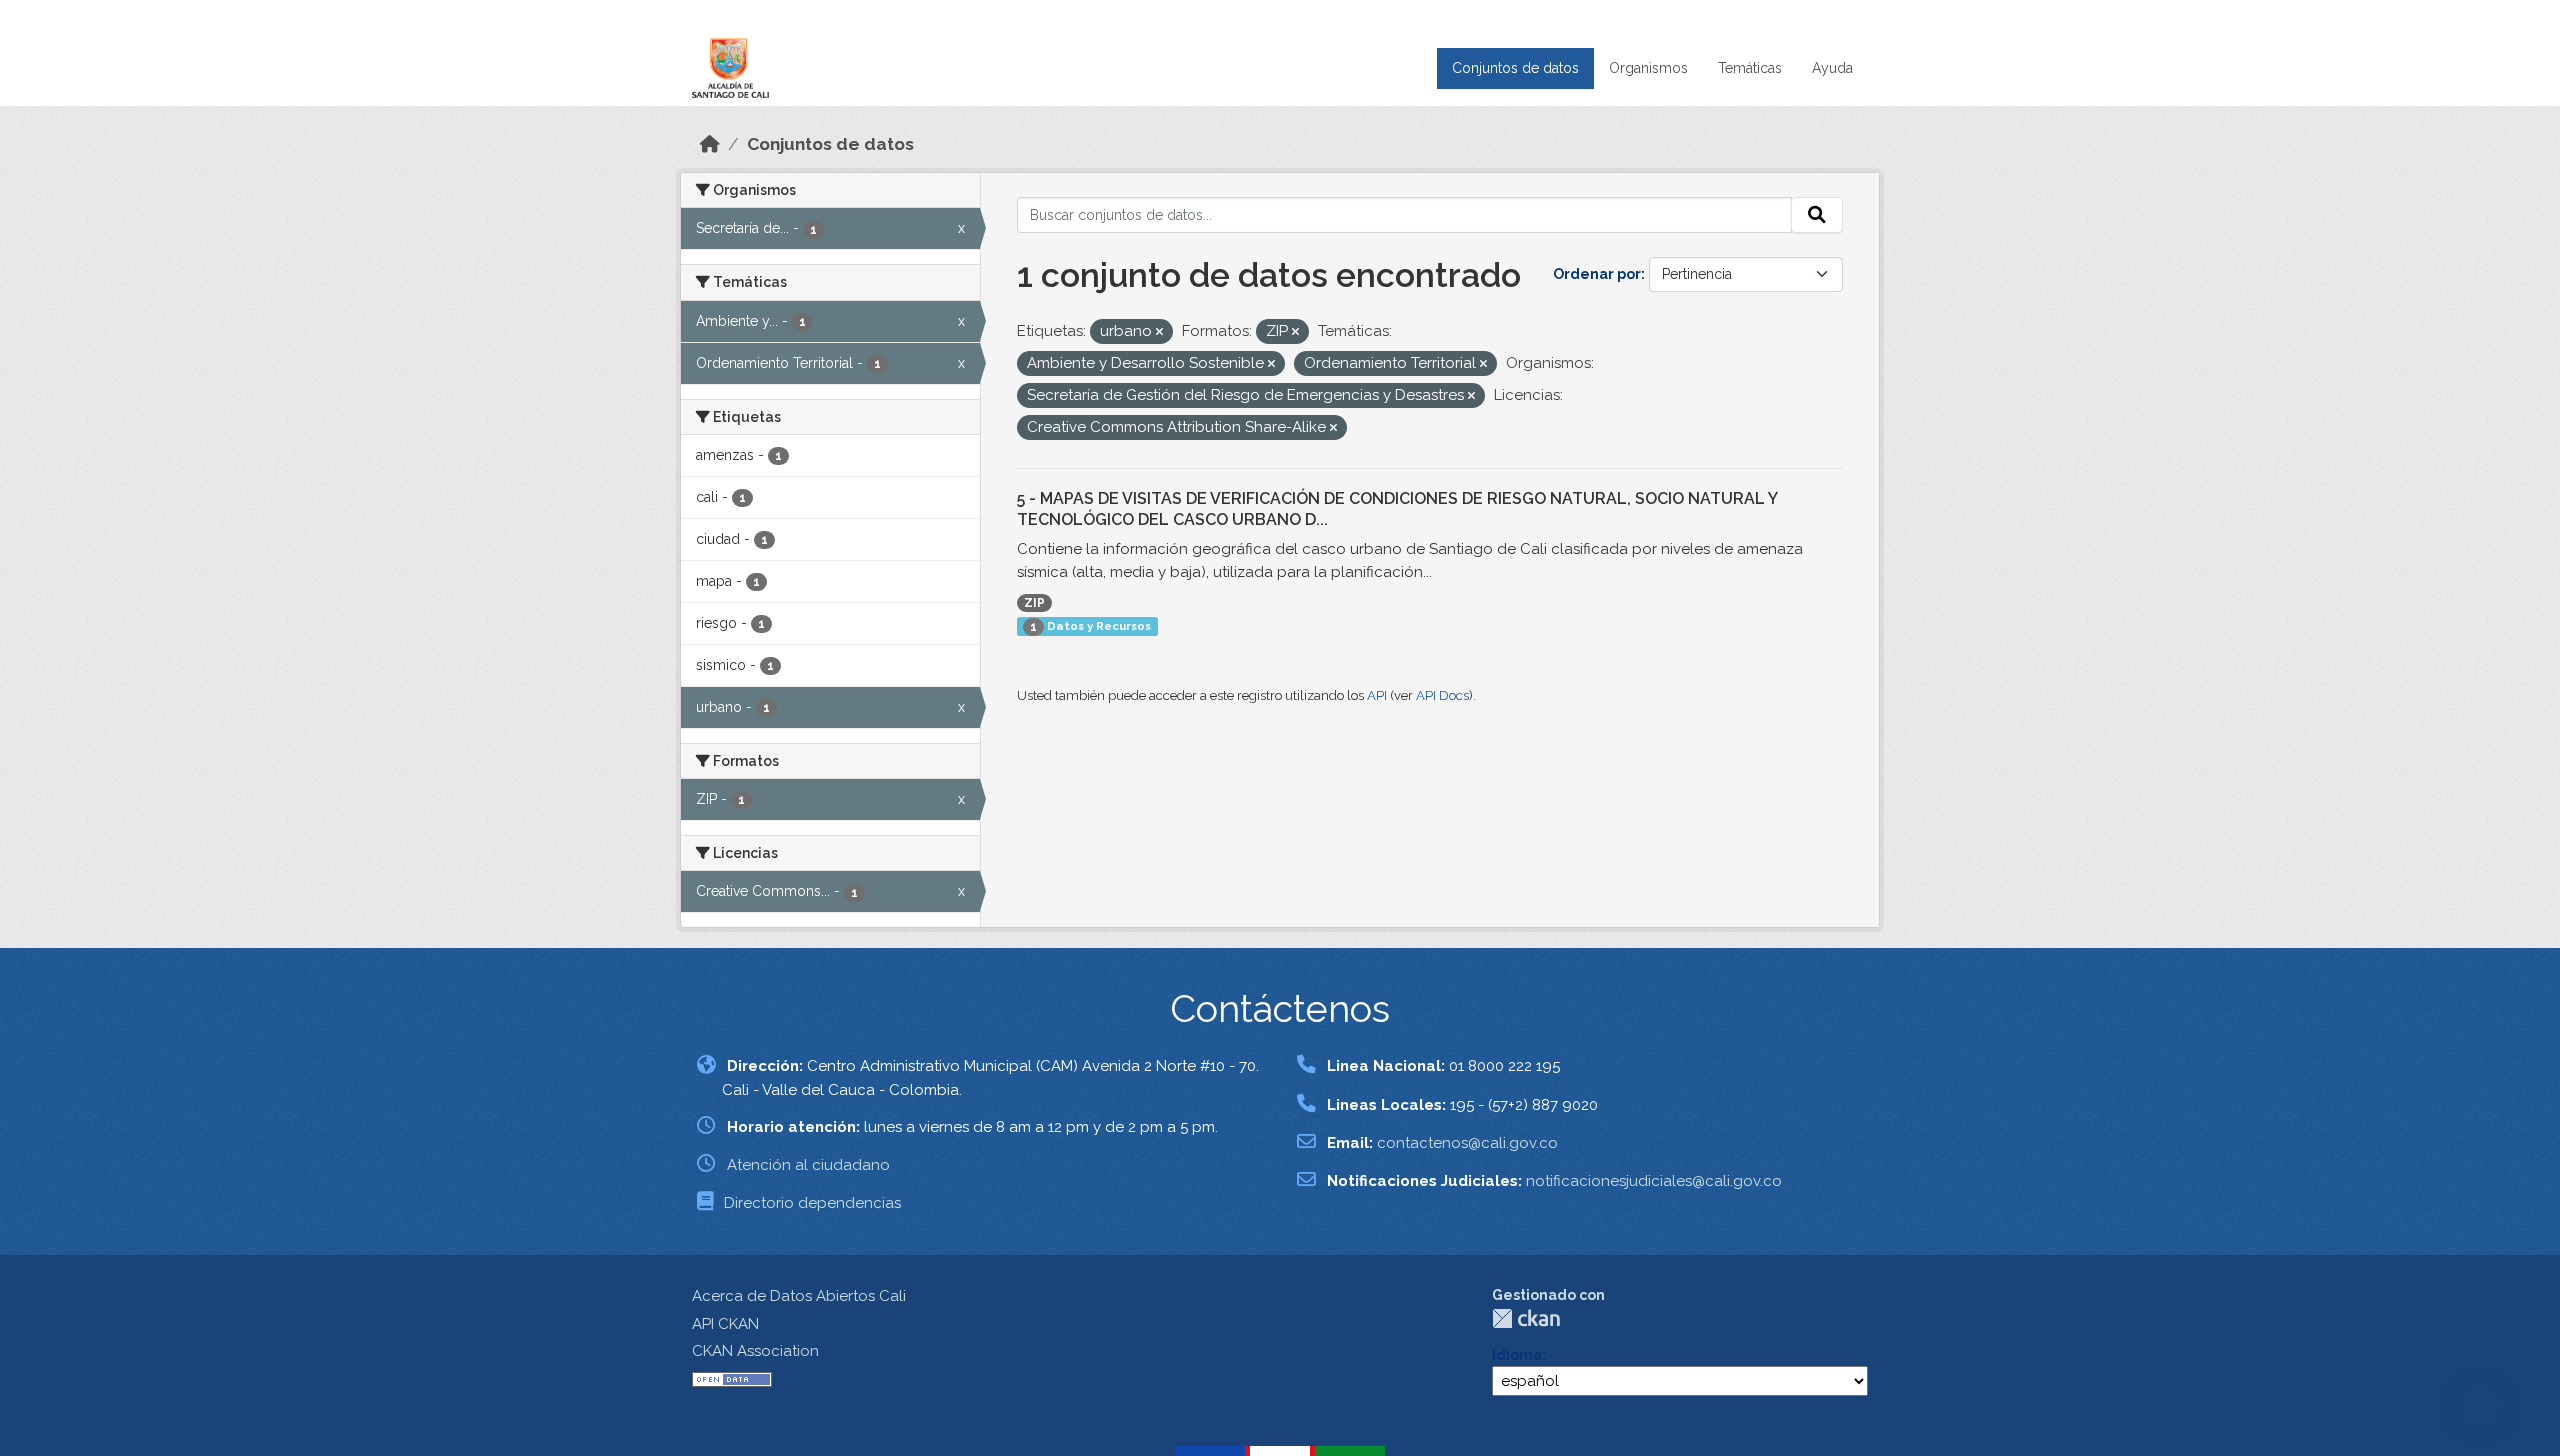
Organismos (1648, 68)
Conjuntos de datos (1515, 68)
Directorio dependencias (812, 1203)
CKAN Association (755, 1351)
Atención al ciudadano (808, 1165)
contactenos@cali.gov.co (1467, 1143)
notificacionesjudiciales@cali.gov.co (1654, 1181)
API (1377, 695)
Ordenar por (1597, 274)
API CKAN (725, 1324)
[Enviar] (1817, 215)
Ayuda (1832, 68)
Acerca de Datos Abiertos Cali (799, 1296)
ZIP (1034, 603)
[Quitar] (1159, 332)
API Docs (1442, 695)
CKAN (1526, 1318)
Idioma (1517, 1355)
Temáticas (1750, 68)
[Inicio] (710, 144)
